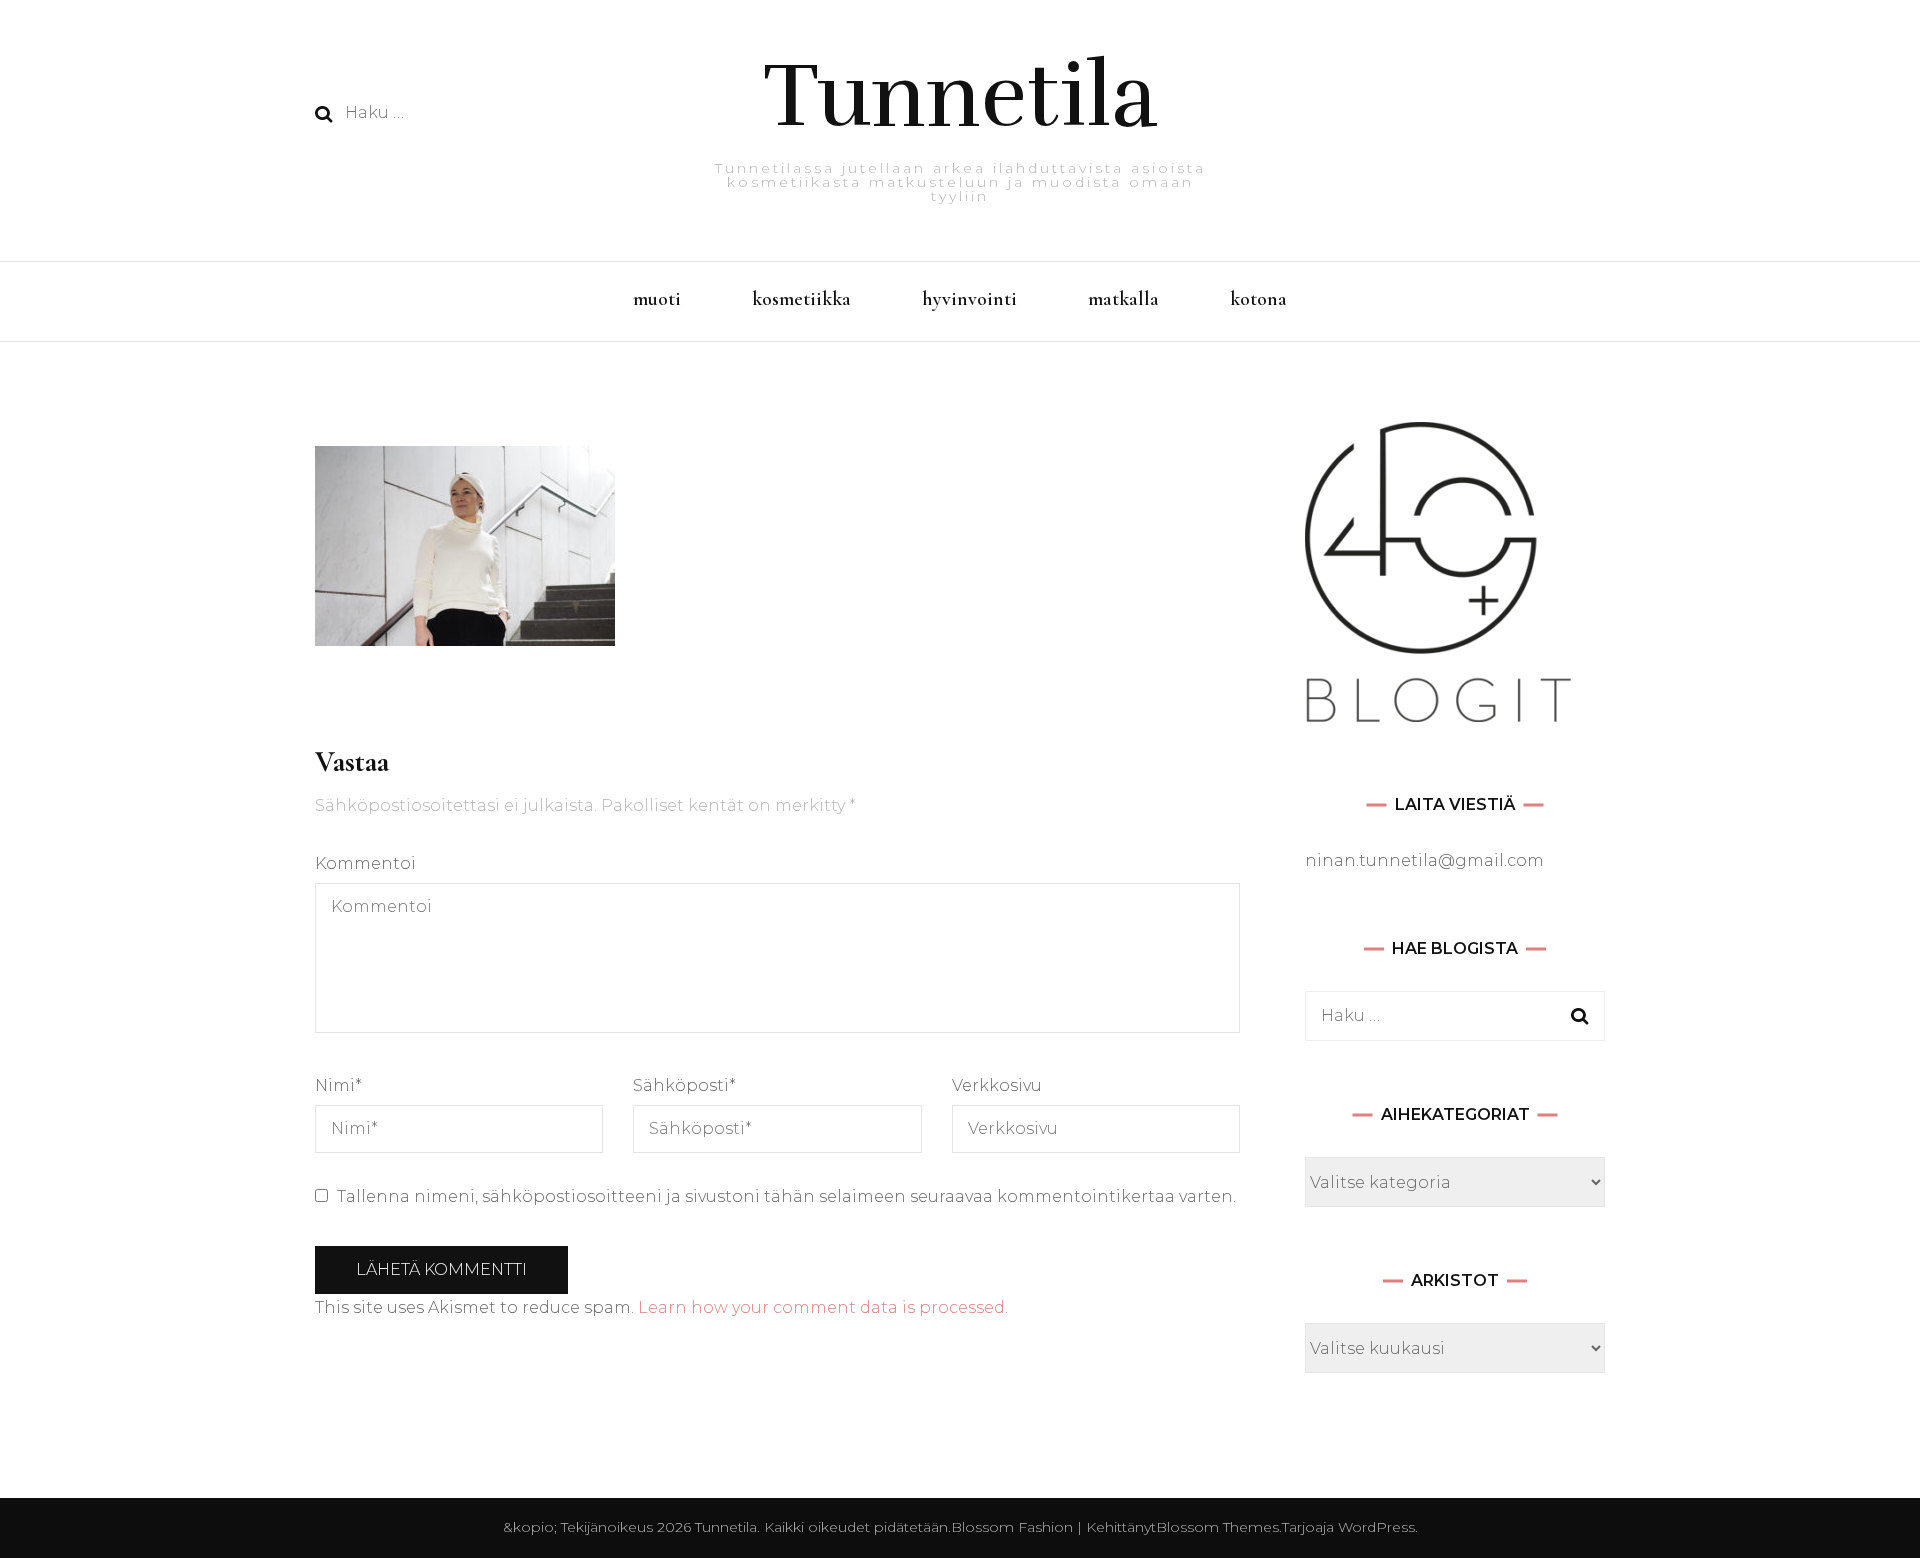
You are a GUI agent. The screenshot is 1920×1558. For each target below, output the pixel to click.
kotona (1258, 299)
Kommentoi (365, 863)
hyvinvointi (969, 299)
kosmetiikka (801, 299)
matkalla (1123, 299)
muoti (657, 299)
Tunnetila (960, 96)
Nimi (338, 1085)
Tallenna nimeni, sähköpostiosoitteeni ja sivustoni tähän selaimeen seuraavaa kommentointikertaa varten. (786, 1196)
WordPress (1376, 1527)
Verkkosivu (997, 1085)
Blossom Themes (1217, 1527)
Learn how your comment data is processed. (823, 1307)
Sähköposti (684, 1085)
